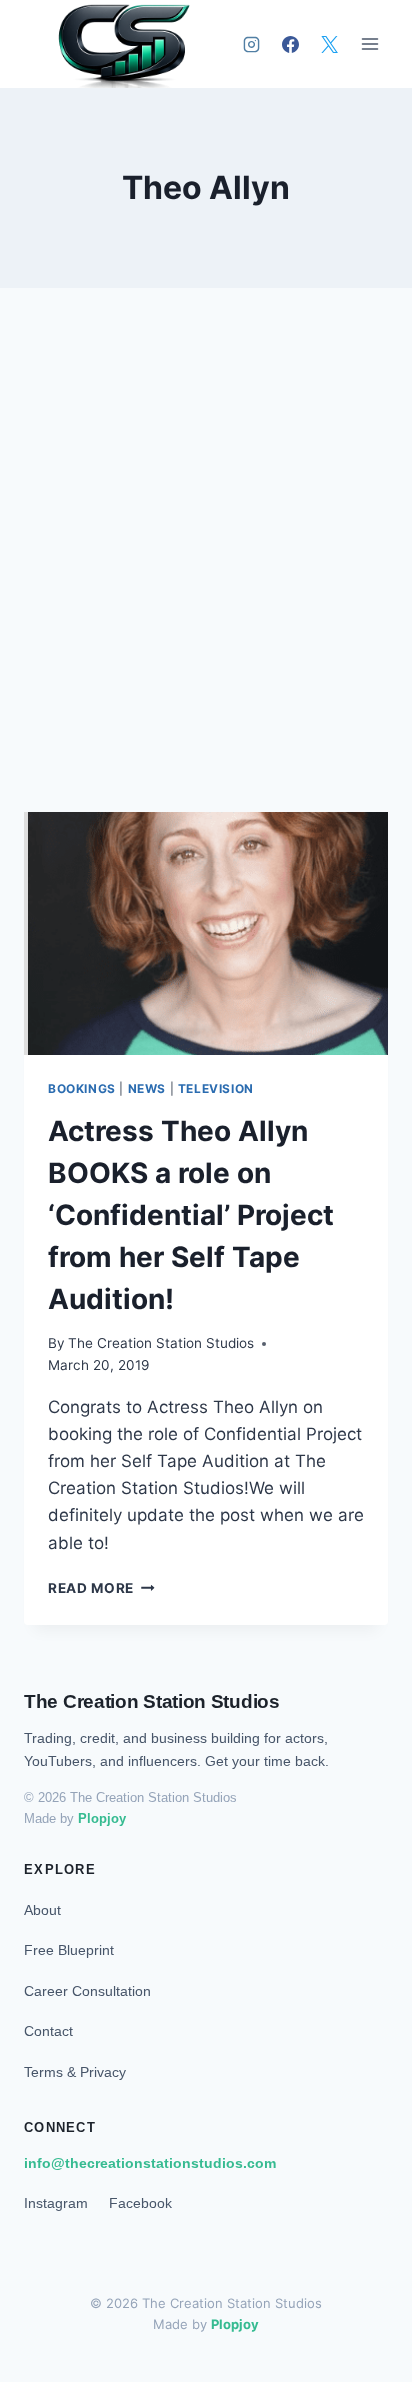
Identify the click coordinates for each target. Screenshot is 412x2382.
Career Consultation (87, 1991)
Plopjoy (102, 1818)
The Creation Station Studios (161, 1343)
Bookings (82, 1088)
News (147, 1088)
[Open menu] (369, 44)
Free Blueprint (69, 1950)
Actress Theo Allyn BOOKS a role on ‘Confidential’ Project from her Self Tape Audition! (191, 1215)
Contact (48, 2031)
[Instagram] (251, 44)
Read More (101, 1588)
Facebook (140, 2203)
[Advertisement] (206, 574)
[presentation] (206, 933)
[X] (329, 44)
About (42, 1910)
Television (216, 1088)
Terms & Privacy (75, 2072)
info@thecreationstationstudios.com (150, 2163)
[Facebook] (290, 44)
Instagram (56, 2203)
